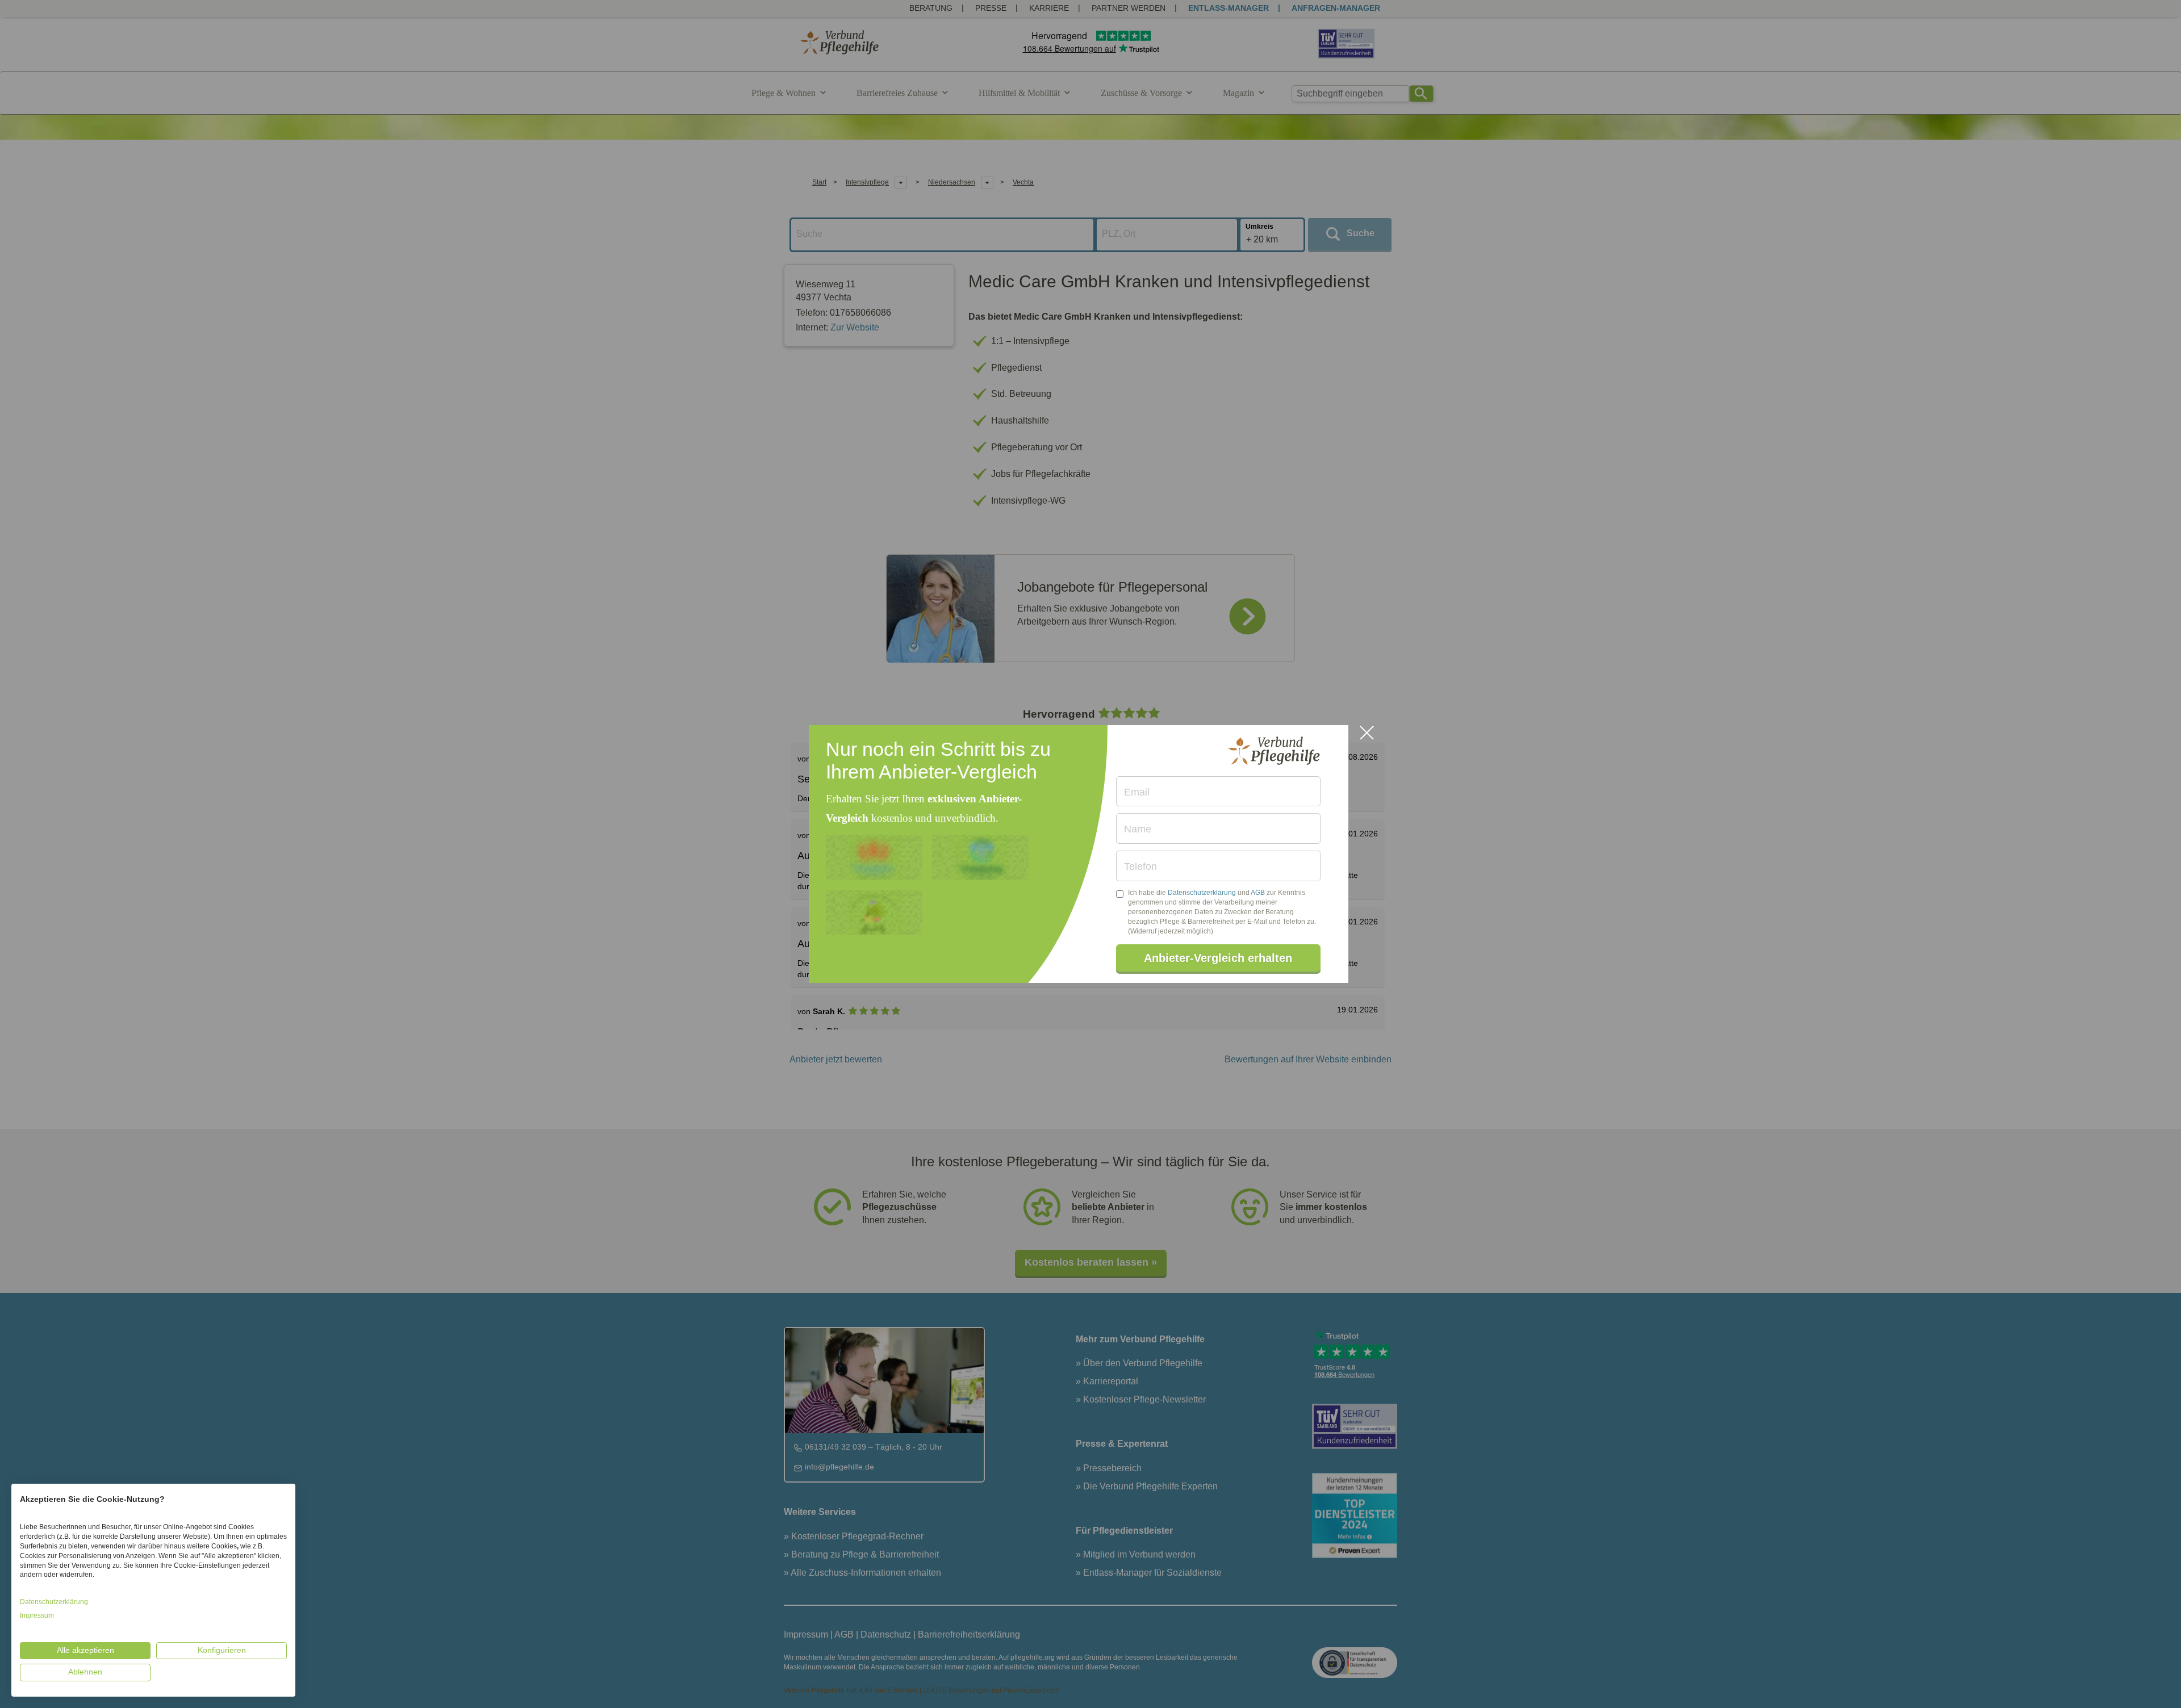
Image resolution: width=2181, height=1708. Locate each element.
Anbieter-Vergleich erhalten (1218, 958)
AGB (1258, 893)
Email (1137, 792)
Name (1138, 829)
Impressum (37, 1615)
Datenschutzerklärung (1202, 893)
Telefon (1140, 866)
